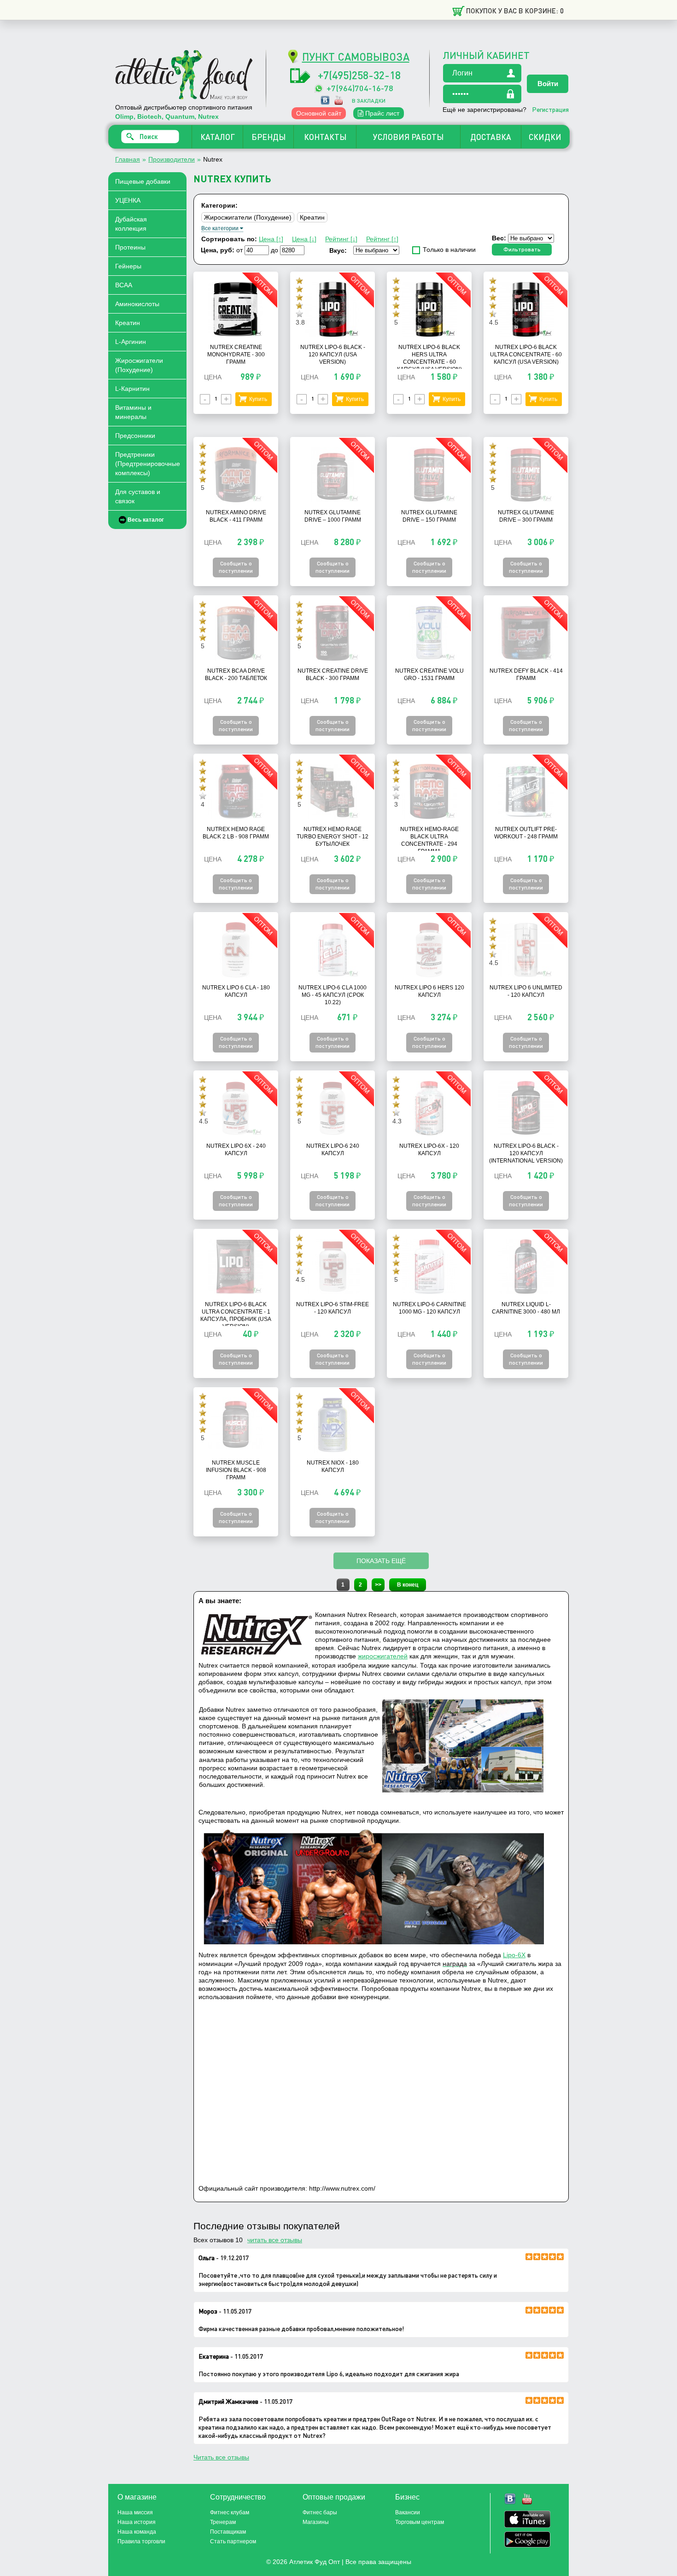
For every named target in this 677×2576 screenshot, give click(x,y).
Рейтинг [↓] (341, 239)
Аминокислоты (137, 304)
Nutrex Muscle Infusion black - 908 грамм (236, 1470)
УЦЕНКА (128, 200)
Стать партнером (233, 2541)
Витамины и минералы (133, 412)
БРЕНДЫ (268, 137)
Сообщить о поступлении (236, 567)
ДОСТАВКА (491, 137)
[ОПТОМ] (236, 335)
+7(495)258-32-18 (359, 75)
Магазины (316, 2522)
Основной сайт (319, 113)
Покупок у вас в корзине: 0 (515, 11)
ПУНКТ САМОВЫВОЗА (356, 56)
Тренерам (223, 2522)
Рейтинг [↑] (382, 239)
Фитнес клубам (230, 2512)
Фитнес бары (320, 2512)
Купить (258, 399)
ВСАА (124, 285)
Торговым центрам (420, 2522)
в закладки (369, 101)
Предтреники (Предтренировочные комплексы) (148, 464)
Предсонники (135, 436)
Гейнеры (128, 266)
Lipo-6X (514, 1955)
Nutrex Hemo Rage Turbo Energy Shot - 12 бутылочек (333, 837)
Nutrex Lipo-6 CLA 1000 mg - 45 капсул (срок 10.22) (333, 995)
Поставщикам (228, 2532)
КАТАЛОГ (218, 137)
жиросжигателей (383, 1656)
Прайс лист (381, 113)
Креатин (128, 323)
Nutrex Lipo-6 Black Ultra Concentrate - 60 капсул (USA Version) (526, 355)
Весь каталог (146, 520)
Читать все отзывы (221, 2457)
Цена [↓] (304, 239)
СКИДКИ (545, 137)
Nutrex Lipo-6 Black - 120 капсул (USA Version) (333, 355)
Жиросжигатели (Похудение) (139, 365)
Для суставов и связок (138, 496)
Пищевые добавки (143, 181)
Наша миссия (135, 2512)
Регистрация (550, 109)
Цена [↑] (271, 239)
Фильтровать (522, 249)
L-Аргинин (131, 342)
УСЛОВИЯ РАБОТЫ (408, 137)
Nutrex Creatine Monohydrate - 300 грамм (236, 355)
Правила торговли (141, 2541)
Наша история (137, 2522)
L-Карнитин (132, 389)
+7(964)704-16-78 (360, 88)
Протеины (130, 247)
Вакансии (408, 2512)
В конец (408, 1585)
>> (378, 1585)
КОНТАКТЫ (325, 137)
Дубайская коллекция (131, 224)
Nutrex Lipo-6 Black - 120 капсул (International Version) (526, 1153)
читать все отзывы (275, 2240)
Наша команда (137, 2532)
